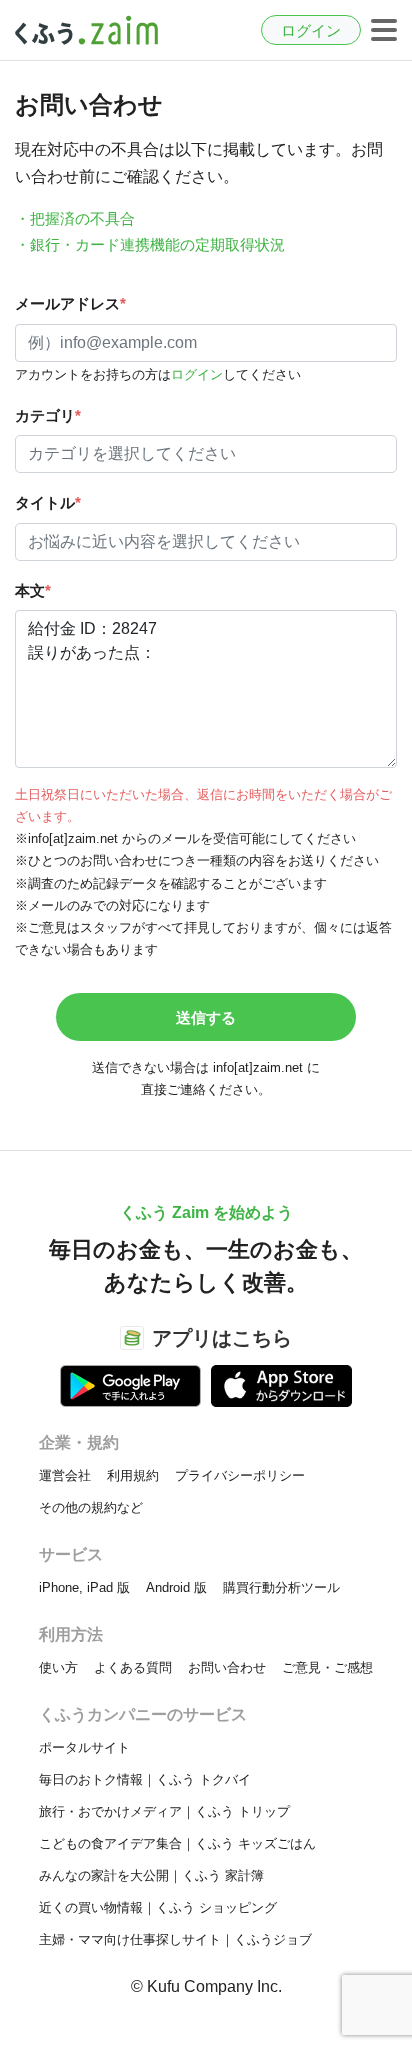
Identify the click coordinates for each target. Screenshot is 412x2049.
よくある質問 (133, 1667)
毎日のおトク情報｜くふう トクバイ (145, 1779)
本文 (33, 590)
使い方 (58, 1667)
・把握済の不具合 (75, 218)
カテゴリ (48, 415)
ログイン (311, 30)
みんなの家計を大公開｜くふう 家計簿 (151, 1875)
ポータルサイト (84, 1747)
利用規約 (133, 1475)
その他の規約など (91, 1507)
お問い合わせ (227, 1667)
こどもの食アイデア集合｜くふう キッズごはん (177, 1843)
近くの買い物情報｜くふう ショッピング (158, 1907)
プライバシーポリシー (240, 1475)
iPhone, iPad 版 (84, 1587)
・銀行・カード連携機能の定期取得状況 (150, 244)
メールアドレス (70, 303)
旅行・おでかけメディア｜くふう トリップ (164, 1811)
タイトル (48, 502)
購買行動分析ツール (281, 1587)
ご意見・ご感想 (327, 1667)
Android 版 (176, 1587)
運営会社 (65, 1475)
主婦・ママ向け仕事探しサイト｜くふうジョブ (175, 1939)
